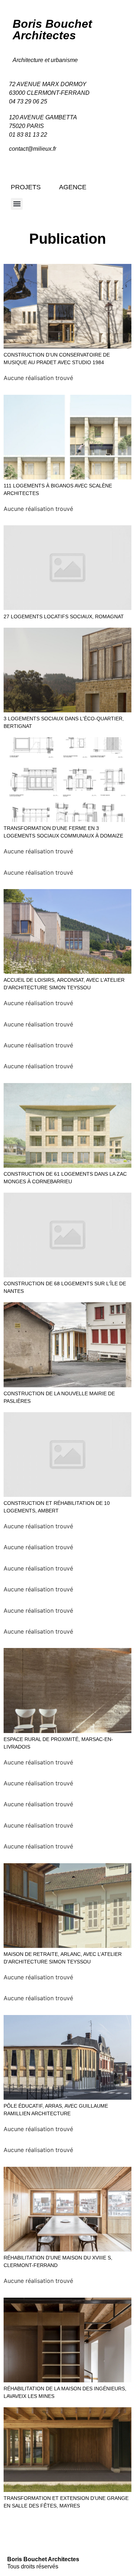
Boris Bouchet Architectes (52, 30)
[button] (17, 204)
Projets (26, 187)
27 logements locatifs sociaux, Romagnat (64, 617)
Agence (73, 187)
